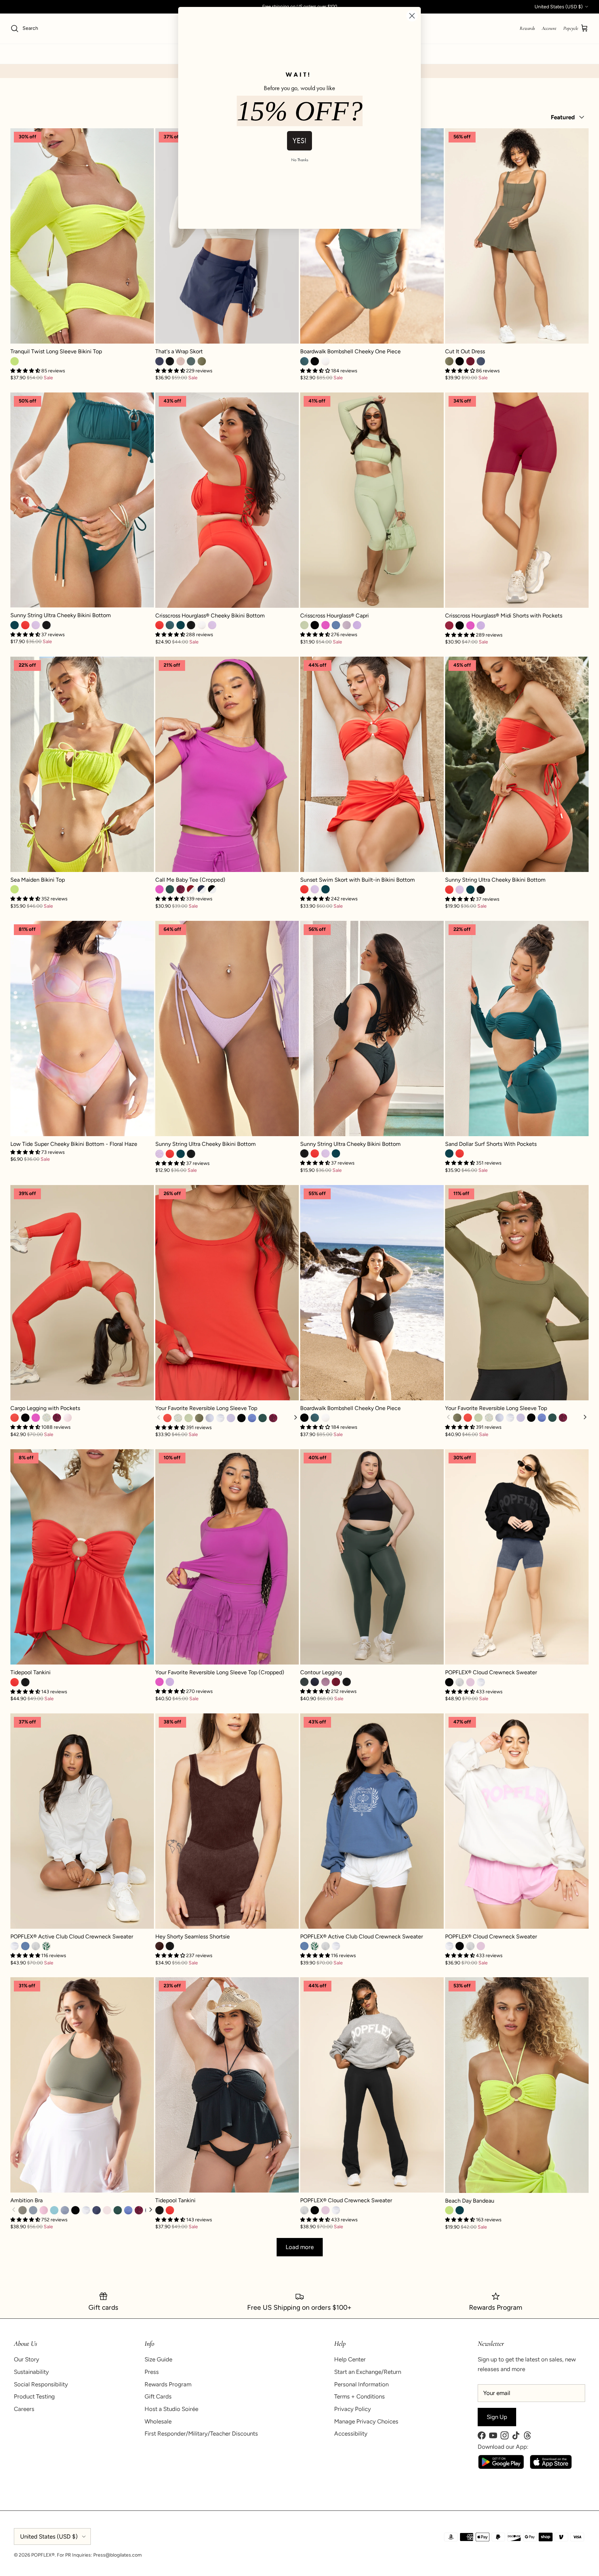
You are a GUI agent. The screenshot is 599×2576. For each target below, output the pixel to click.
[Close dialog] (412, 16)
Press (152, 2372)
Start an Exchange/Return (368, 2372)
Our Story (27, 2359)
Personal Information (361, 2384)
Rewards (527, 28)
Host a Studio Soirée (171, 2409)
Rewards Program (168, 2384)
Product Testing (34, 2396)
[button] (26, 1152)
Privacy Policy (353, 2409)
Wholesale (158, 2421)
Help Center (350, 2359)
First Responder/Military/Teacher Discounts (201, 2434)
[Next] (295, 1418)
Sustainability (31, 2372)
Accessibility (351, 2434)
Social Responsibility (41, 2384)
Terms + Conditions (359, 2396)
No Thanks (300, 160)
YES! (299, 141)
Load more (300, 2247)
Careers (24, 2409)
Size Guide (158, 2359)
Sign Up (497, 2417)
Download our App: (503, 2447)
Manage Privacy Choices (366, 2421)
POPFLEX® (43, 2555)
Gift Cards (158, 2396)
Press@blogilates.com (118, 2555)
